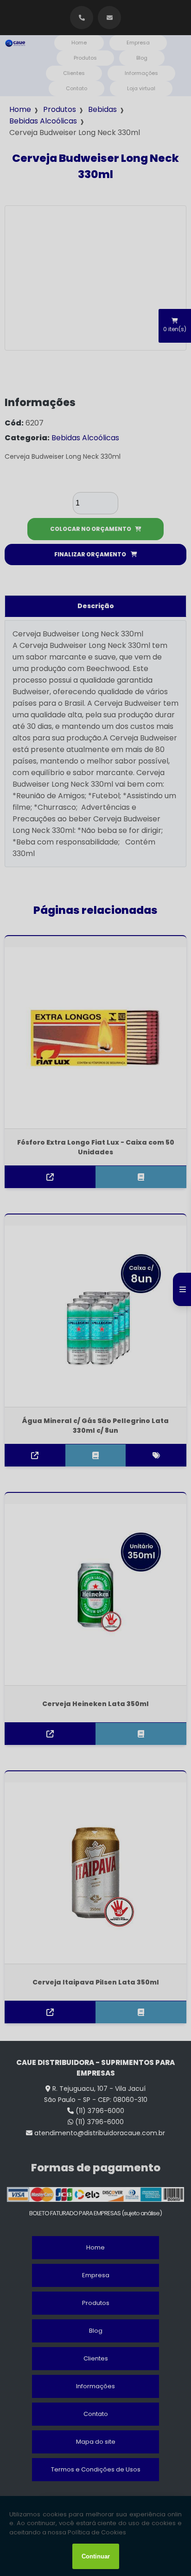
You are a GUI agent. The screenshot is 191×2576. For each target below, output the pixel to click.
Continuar (96, 2556)
